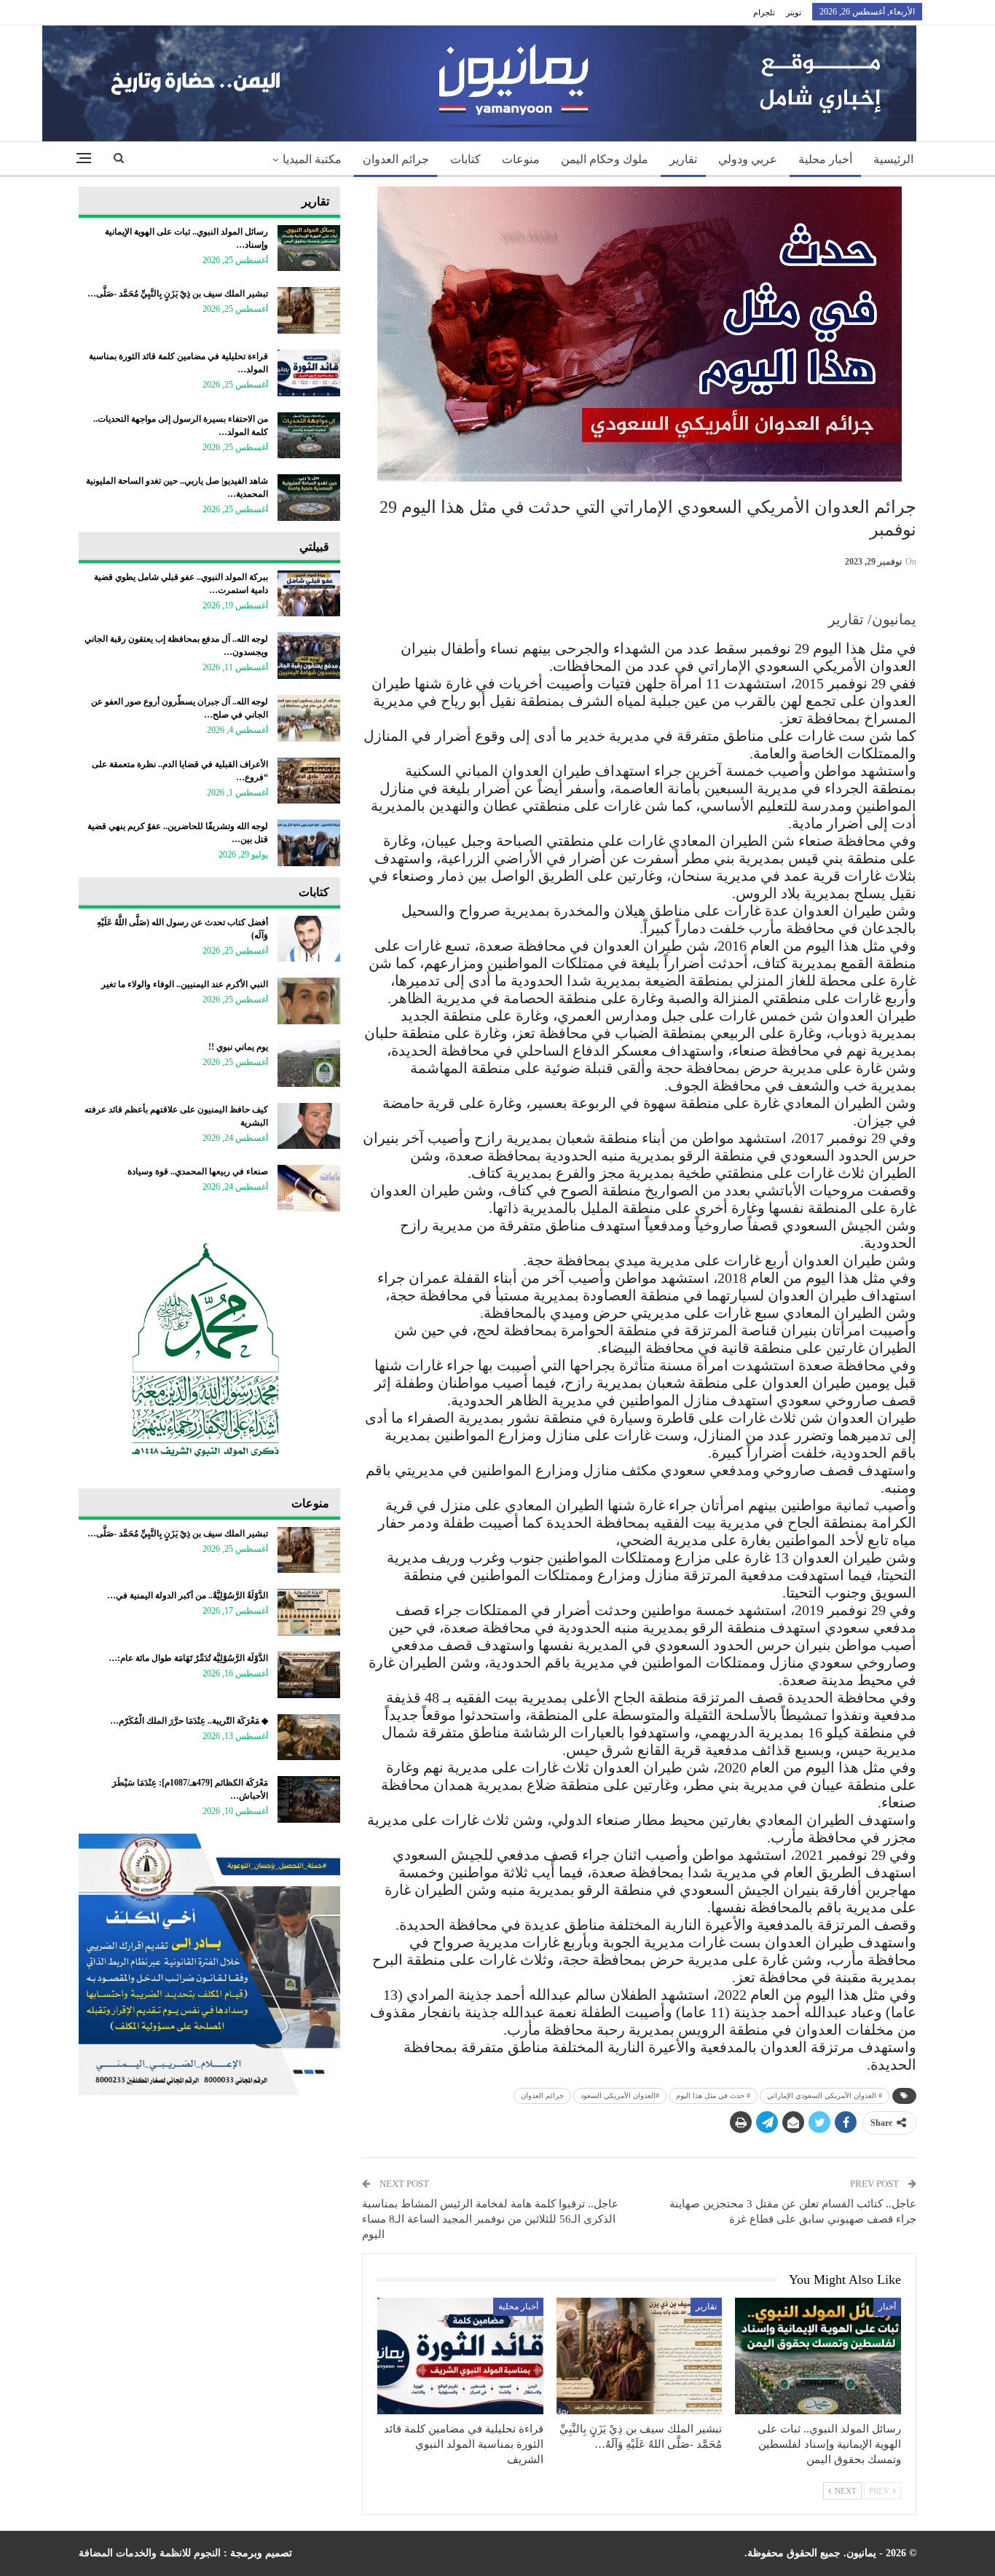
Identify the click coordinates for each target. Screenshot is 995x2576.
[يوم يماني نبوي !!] (309, 1064)
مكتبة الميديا (312, 159)
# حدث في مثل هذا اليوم (713, 2096)
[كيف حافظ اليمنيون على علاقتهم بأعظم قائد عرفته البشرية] (309, 1126)
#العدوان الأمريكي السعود (620, 2096)
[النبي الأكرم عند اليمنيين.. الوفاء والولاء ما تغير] (309, 1001)
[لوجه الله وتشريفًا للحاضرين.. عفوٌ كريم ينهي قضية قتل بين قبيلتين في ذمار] (309, 843)
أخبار (887, 2306)
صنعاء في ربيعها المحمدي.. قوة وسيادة (198, 1171)
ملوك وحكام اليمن (605, 159)
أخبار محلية (825, 159)
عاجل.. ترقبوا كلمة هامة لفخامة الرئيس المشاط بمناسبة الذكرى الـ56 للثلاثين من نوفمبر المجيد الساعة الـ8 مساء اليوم (490, 2219)
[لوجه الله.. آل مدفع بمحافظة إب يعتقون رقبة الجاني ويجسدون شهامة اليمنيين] (309, 656)
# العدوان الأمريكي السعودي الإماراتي (825, 2096)
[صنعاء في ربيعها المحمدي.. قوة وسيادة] (309, 1188)
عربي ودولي (748, 159)
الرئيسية (893, 159)
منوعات (521, 159)
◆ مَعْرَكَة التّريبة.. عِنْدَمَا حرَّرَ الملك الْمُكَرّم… (189, 1721)
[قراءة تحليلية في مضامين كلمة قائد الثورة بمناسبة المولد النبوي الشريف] (460, 2356)
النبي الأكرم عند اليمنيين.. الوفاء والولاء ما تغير (185, 984)
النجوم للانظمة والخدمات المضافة (150, 2553)
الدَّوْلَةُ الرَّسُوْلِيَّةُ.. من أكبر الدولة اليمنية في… (188, 1595)
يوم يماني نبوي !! (238, 1047)
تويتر (794, 12)
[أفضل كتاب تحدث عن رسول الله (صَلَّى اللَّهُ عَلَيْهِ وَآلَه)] (309, 939)
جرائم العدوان (396, 159)
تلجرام (764, 12)
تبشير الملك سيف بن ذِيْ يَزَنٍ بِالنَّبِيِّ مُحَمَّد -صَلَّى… (178, 294)
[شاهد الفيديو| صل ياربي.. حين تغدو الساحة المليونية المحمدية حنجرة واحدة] (309, 498)
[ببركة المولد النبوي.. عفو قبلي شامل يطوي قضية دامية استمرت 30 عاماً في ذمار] (309, 594)
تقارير (683, 159)
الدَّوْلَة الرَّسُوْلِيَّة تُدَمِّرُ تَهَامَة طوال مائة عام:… (188, 1658)
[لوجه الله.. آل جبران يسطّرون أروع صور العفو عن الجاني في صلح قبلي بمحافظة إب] (309, 718)
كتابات (465, 159)
